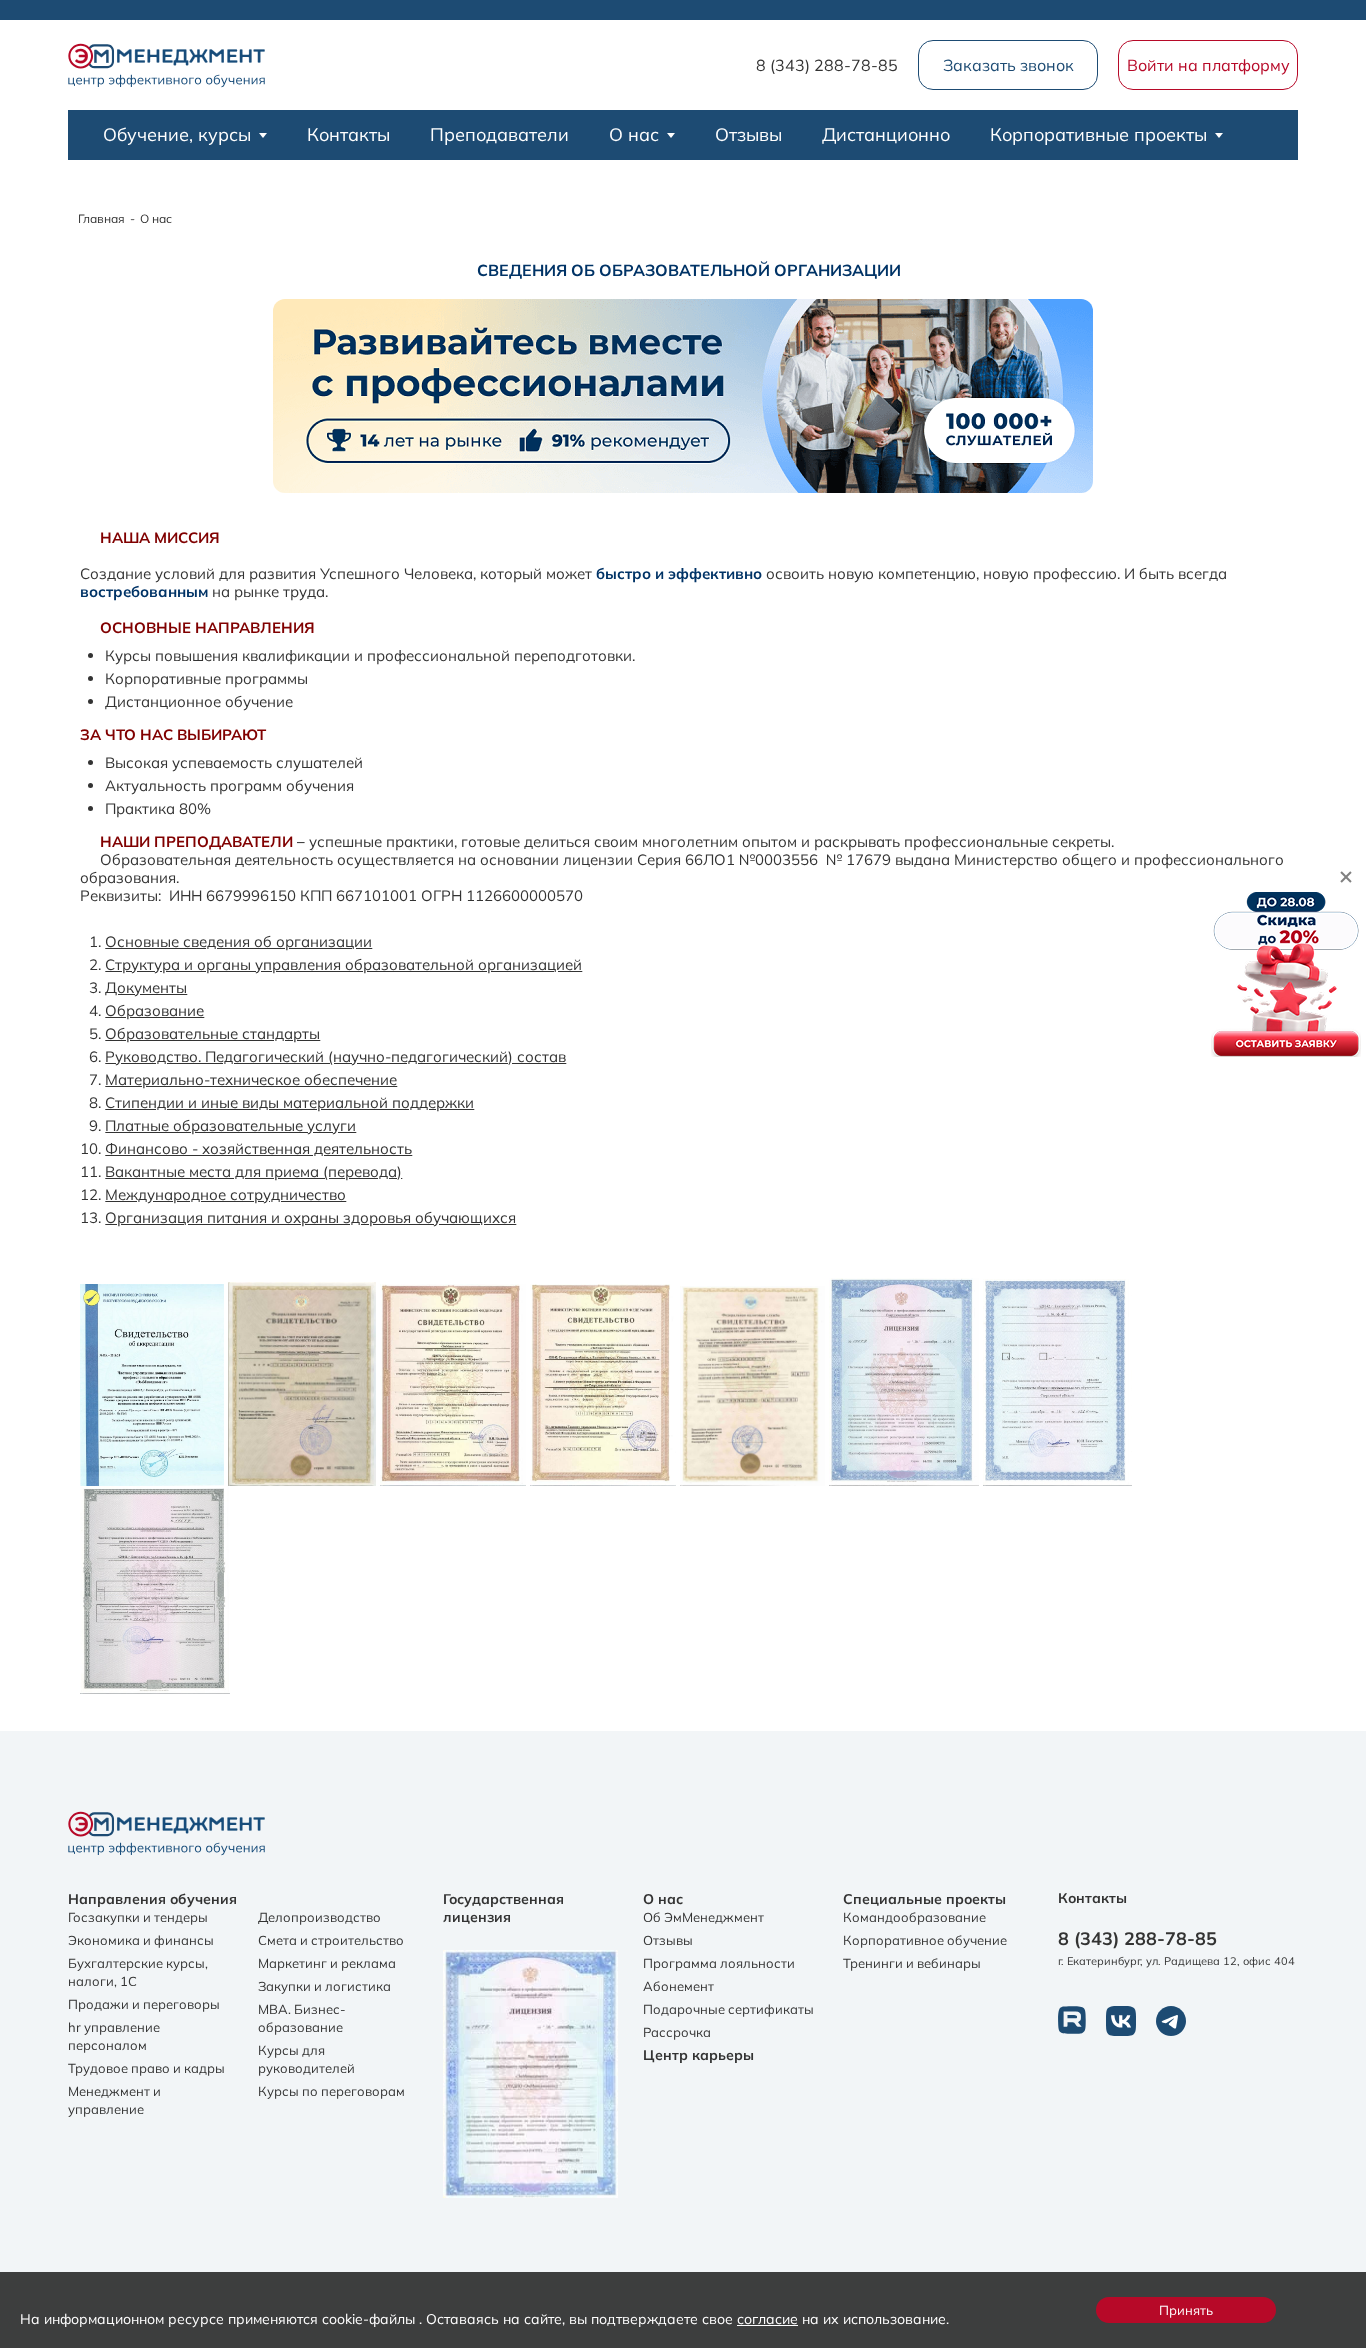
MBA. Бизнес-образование (302, 2018)
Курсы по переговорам (331, 2091)
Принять (1186, 2310)
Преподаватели (499, 134)
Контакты (348, 134)
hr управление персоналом (114, 2036)
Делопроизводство (319, 1917)
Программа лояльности (719, 1963)
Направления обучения (152, 1899)
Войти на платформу (1208, 65)
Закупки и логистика (324, 1986)
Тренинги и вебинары (912, 1963)
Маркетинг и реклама (327, 1963)
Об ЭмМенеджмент (703, 1917)
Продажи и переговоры (144, 2004)
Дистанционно (886, 134)
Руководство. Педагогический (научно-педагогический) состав (335, 1056)
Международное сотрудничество (225, 1194)
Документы (146, 987)
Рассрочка (677, 2032)
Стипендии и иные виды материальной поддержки (289, 1102)
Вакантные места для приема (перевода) (253, 1171)
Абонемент (678, 1986)
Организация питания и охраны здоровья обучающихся (310, 1217)
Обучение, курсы (177, 134)
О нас (634, 134)
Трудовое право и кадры (146, 2068)
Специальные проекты (924, 1899)
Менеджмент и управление (114, 2100)
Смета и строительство (331, 1940)
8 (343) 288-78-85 (827, 65)
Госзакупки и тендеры (138, 1917)
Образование (154, 1010)
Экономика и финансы (141, 1940)
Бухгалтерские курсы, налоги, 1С (138, 1972)
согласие (767, 2318)
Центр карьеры (698, 2055)
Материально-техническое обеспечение (251, 1079)
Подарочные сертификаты (728, 2009)
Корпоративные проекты (1098, 134)
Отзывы (748, 134)
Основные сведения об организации (238, 941)
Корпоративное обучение (925, 1940)
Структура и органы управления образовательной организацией (343, 964)
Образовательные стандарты (212, 1033)
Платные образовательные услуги (230, 1125)
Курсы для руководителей (306, 2059)
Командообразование (914, 1917)
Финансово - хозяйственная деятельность (258, 1148)
